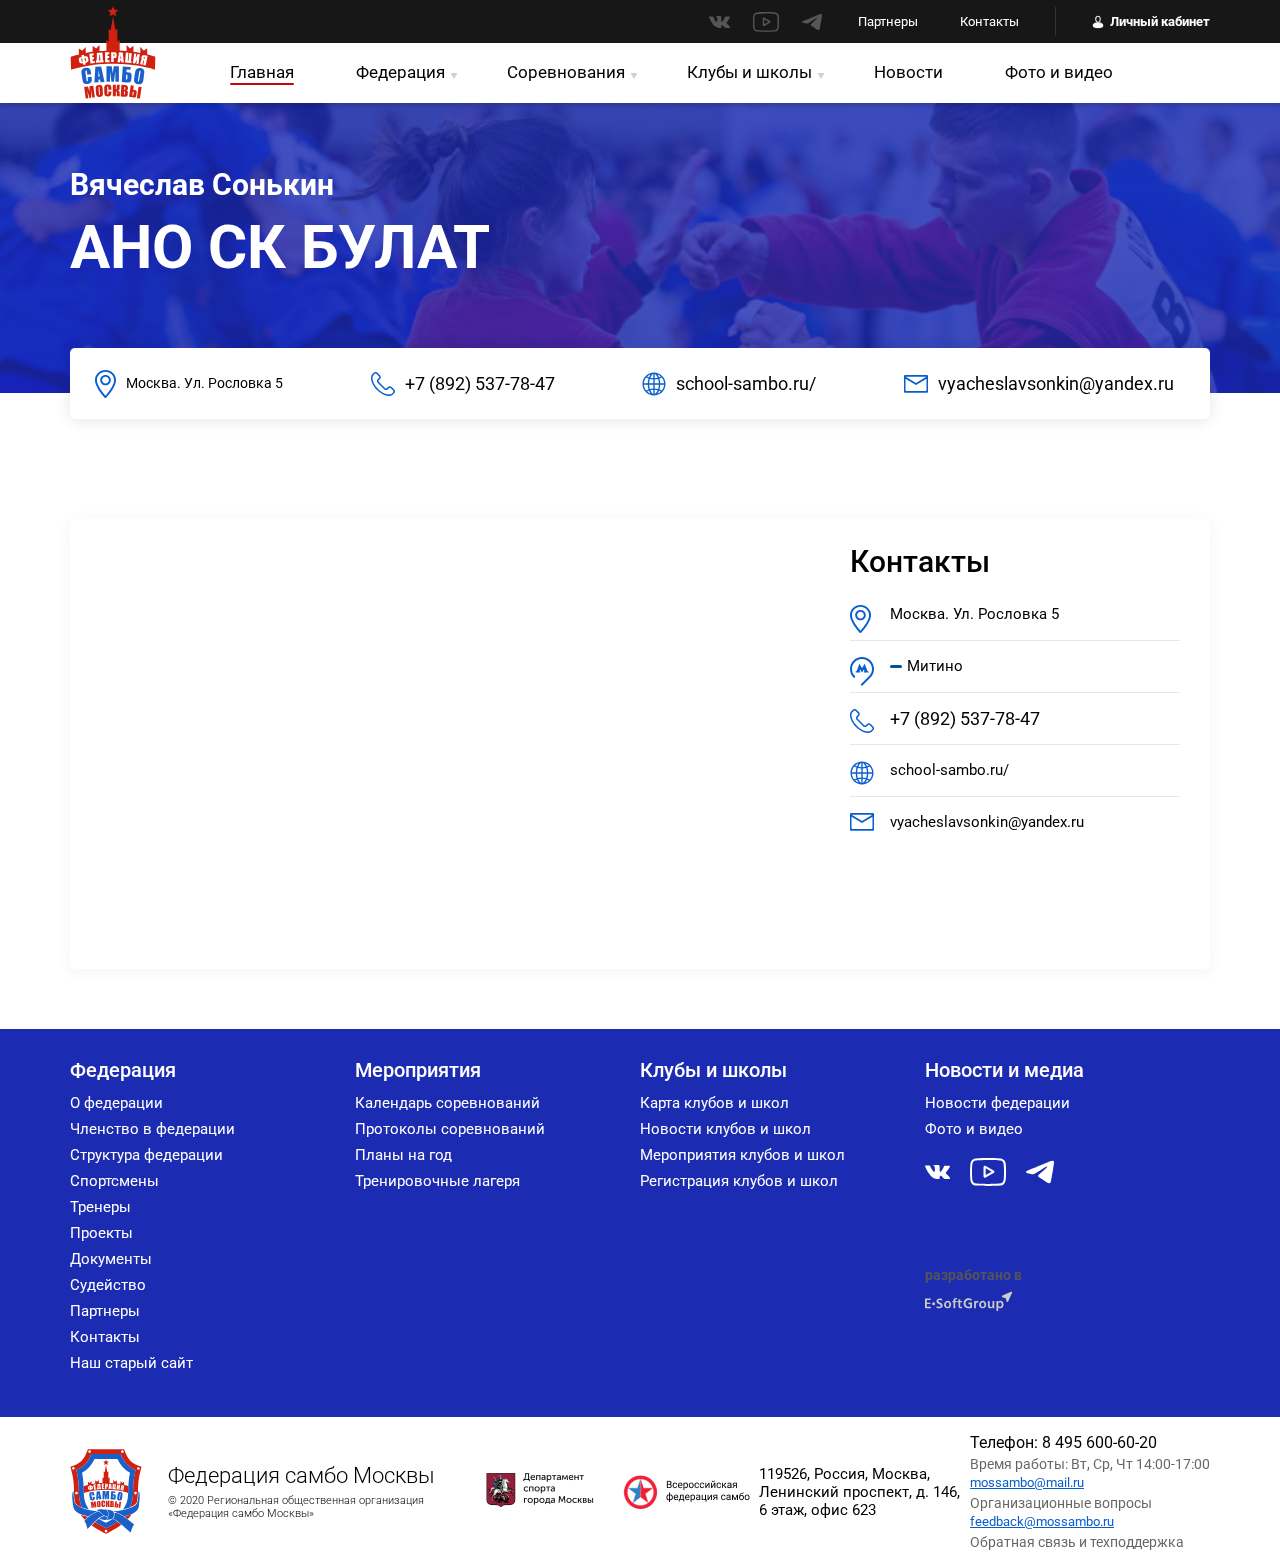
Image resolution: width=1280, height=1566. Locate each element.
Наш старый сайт (131, 1363)
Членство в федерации (152, 1129)
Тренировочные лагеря (437, 1181)
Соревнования (566, 72)
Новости (908, 72)
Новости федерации (997, 1103)
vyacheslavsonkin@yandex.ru (1056, 383)
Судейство (108, 1285)
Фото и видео (1059, 72)
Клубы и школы (749, 72)
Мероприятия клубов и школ (742, 1155)
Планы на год (403, 1155)
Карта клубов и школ (714, 1103)
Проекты (101, 1233)
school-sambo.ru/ (746, 383)
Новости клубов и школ (725, 1129)
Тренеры (100, 1207)
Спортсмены (114, 1181)
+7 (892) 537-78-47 (480, 383)
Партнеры (888, 21)
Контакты (989, 21)
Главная (262, 72)
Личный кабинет (1160, 21)
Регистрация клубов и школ (739, 1181)
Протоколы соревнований (450, 1129)
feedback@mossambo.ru (1042, 1521)
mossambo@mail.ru (1027, 1482)
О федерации (116, 1103)
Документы (111, 1259)
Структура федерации (146, 1155)
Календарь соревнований (447, 1103)
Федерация (400, 72)
